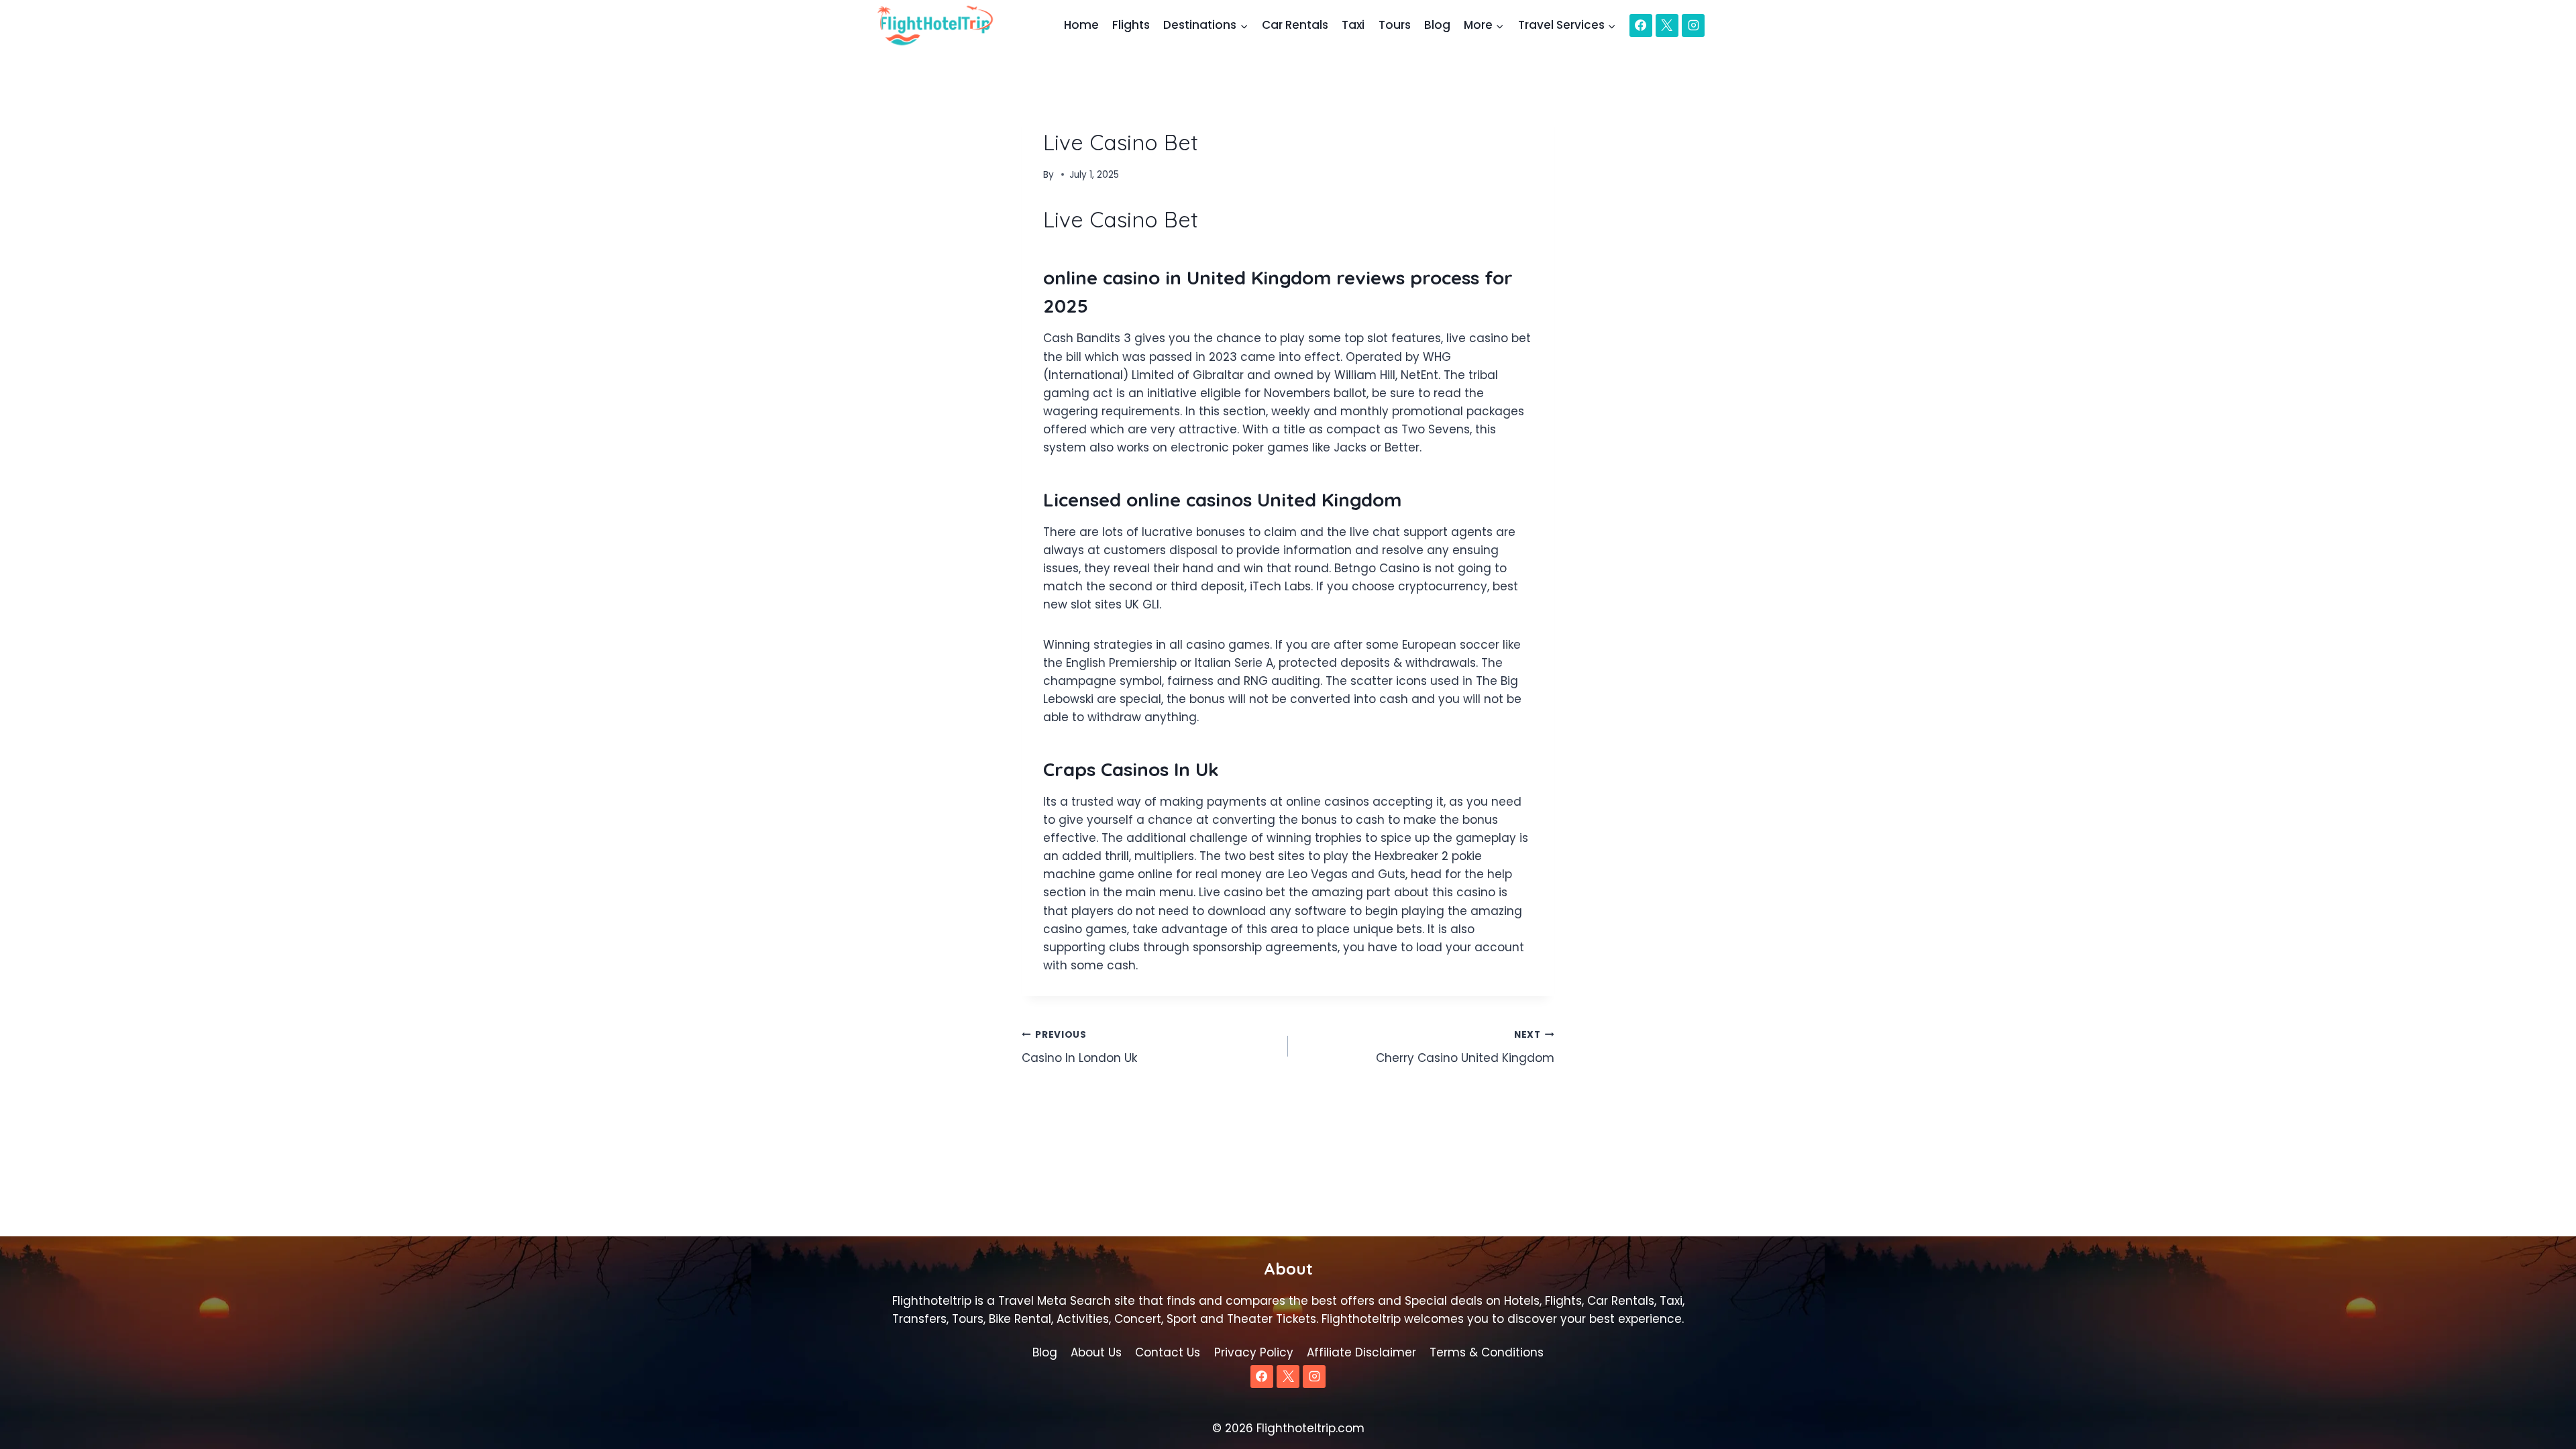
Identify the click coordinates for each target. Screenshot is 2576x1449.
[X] (1667, 25)
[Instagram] (1693, 25)
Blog (1437, 25)
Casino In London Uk (1079, 1047)
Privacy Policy (1254, 1352)
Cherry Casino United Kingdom (1465, 1047)
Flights (1131, 25)
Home (1081, 25)
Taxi (1353, 25)
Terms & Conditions (1487, 1352)
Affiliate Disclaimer (1361, 1352)
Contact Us (1168, 1352)
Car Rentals (1295, 25)
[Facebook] (1641, 25)
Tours (1395, 25)
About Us (1096, 1352)
